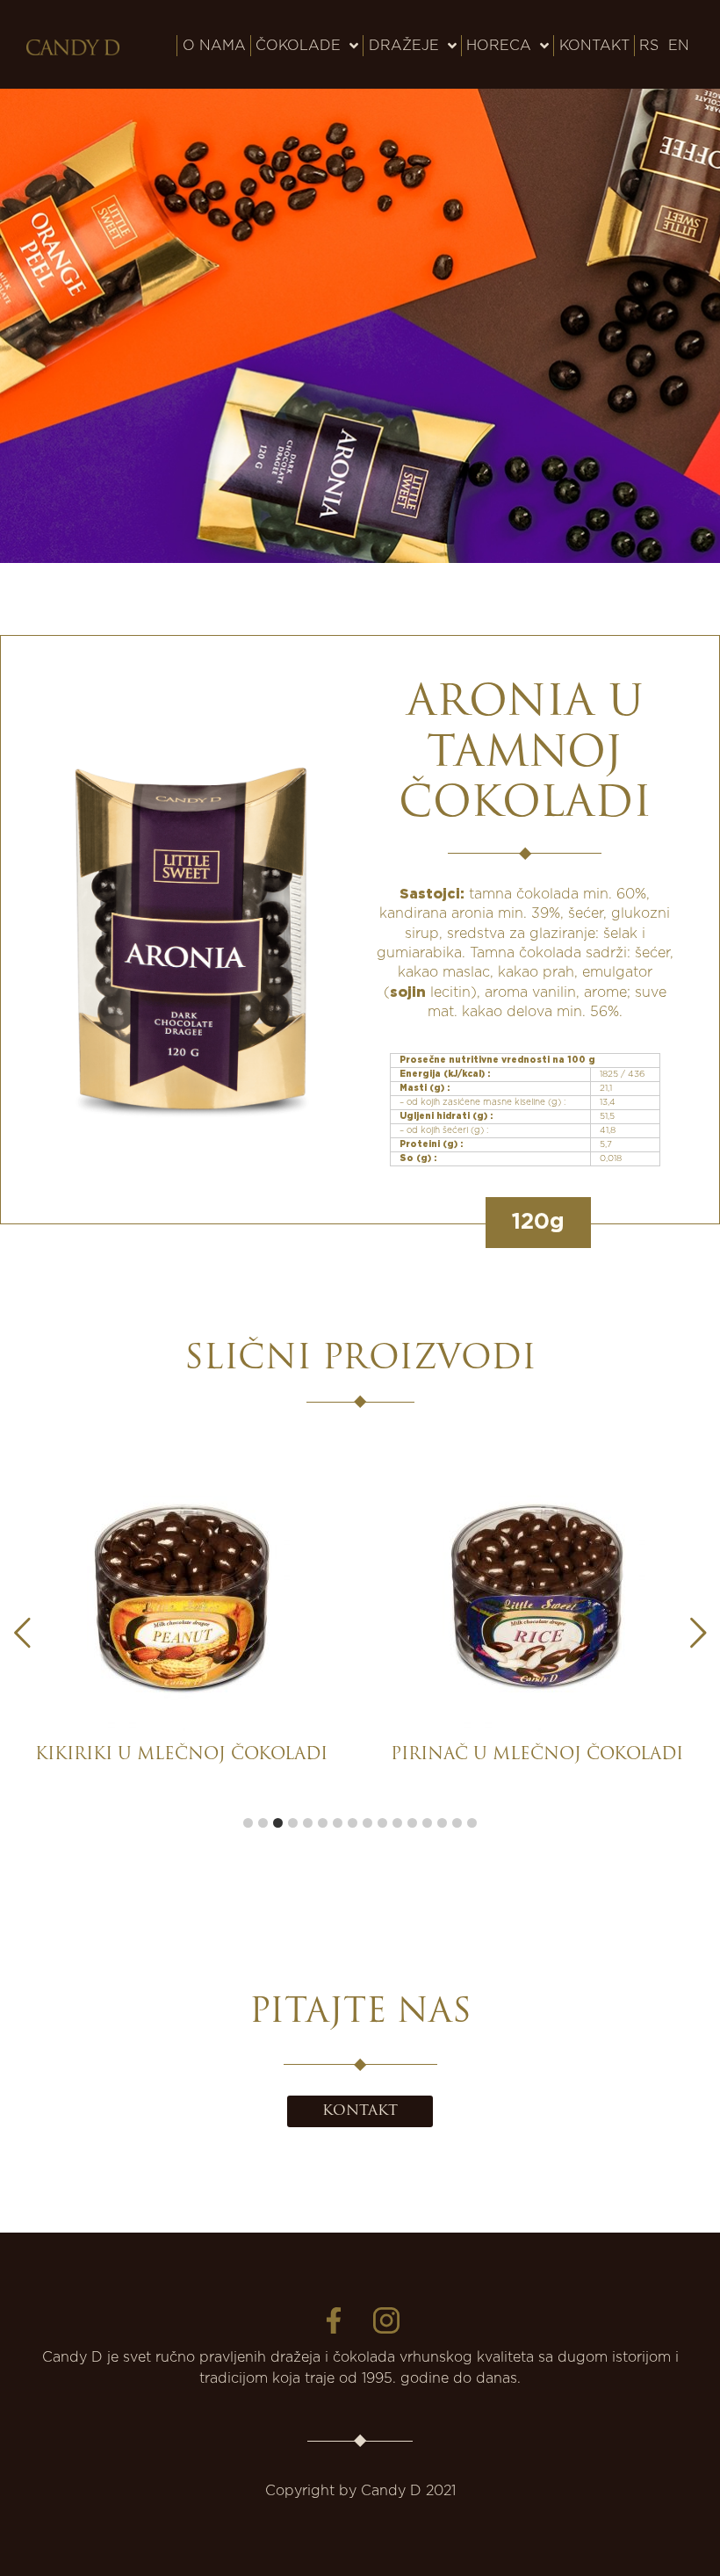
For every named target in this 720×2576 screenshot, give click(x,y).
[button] (698, 1633)
